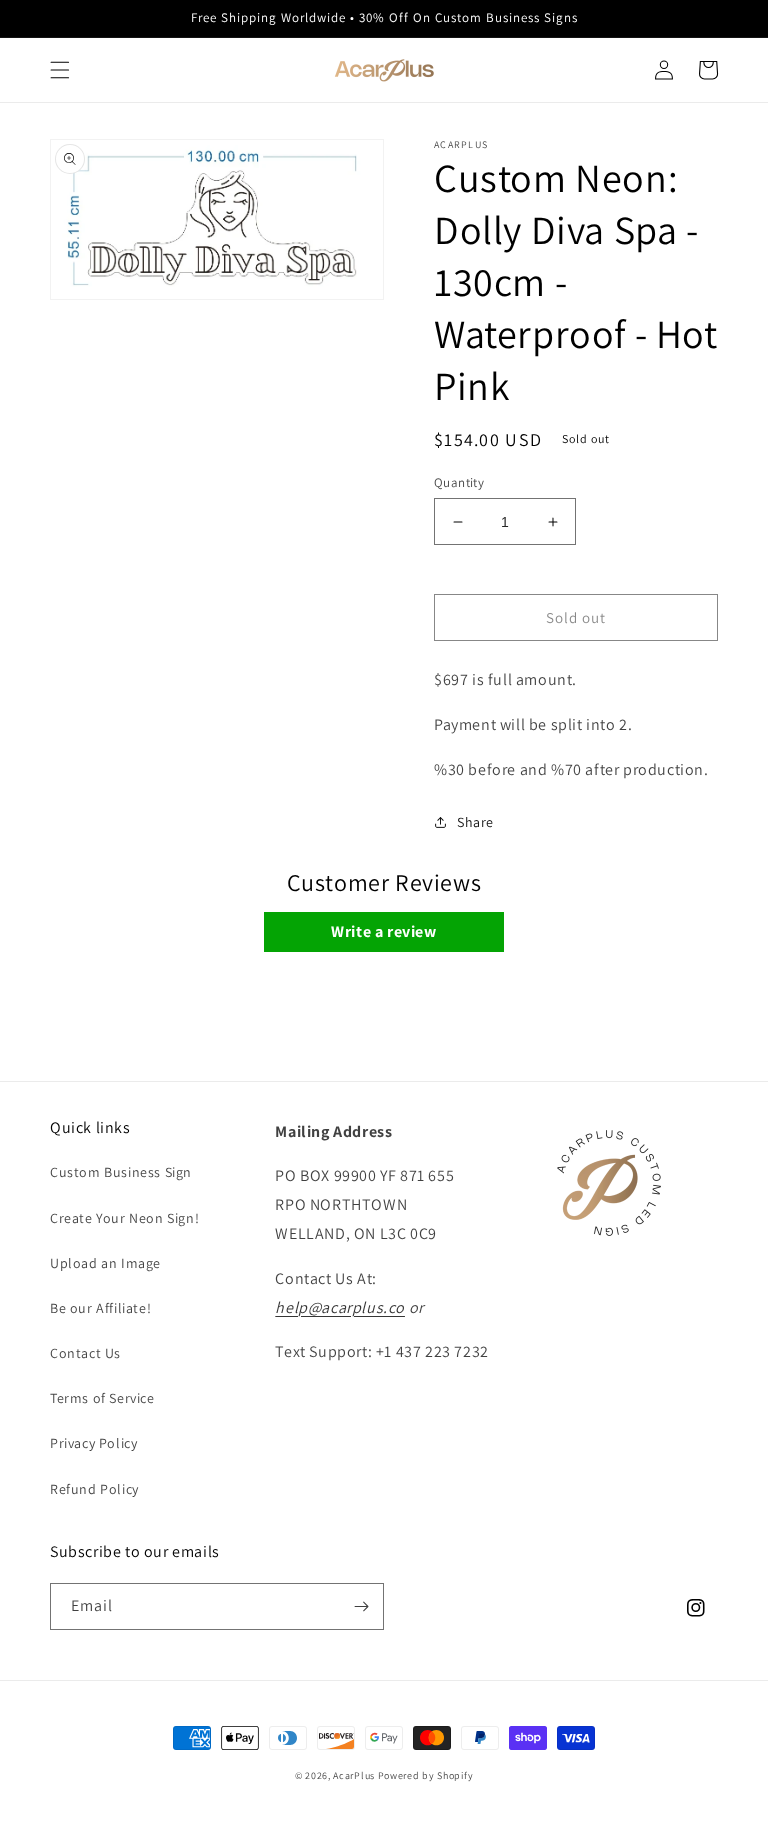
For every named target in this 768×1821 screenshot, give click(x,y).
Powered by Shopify (426, 1775)
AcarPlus (354, 1775)
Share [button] (475, 822)
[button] (60, 70)
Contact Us (85, 1353)
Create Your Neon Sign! (124, 1218)
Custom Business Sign (121, 1172)
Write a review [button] (383, 931)
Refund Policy (94, 1489)
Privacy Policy (93, 1443)
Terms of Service (102, 1398)
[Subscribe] (361, 1606)
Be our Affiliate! (100, 1308)
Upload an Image (105, 1263)
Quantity (459, 482)
